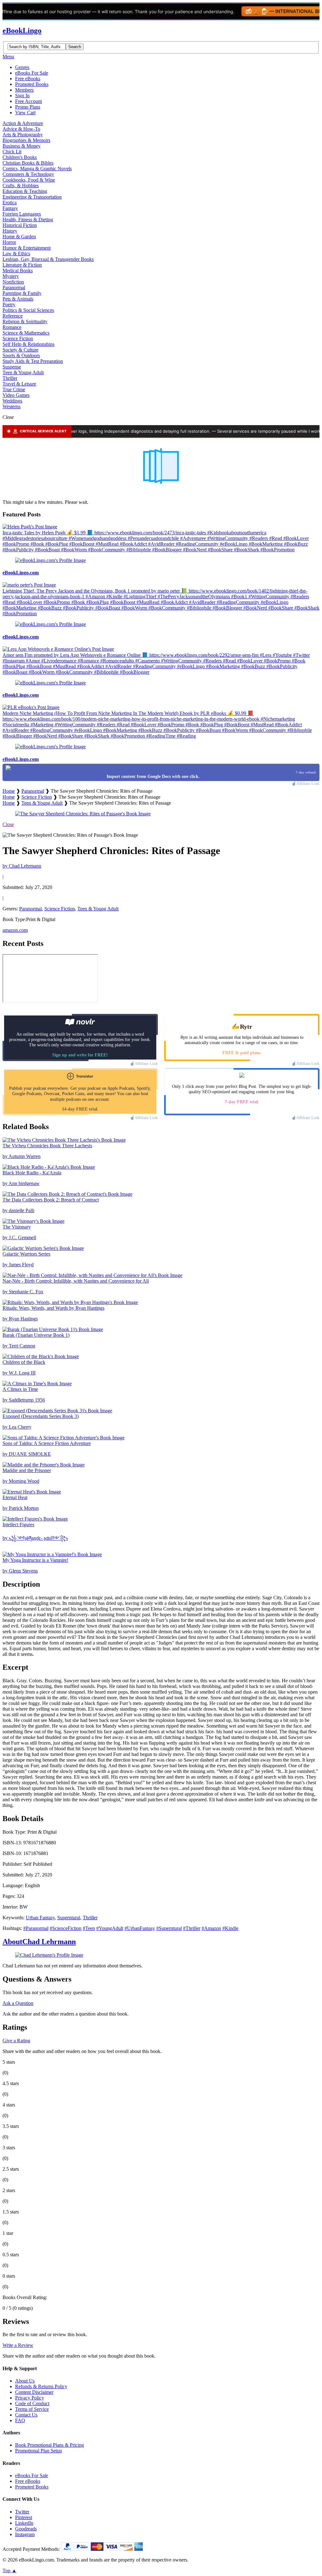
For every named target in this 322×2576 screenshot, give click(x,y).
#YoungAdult (110, 1928)
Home (9, 791)
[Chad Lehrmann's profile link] (49, 1955)
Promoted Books (32, 84)
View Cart (25, 112)
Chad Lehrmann (39, 1942)
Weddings (12, 401)
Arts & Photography (23, 135)
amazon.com (15, 930)
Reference (13, 316)
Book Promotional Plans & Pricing (50, 2445)
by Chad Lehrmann (22, 866)
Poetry (9, 304)
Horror (9, 242)
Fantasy (10, 208)
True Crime (14, 389)
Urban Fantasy (40, 1918)
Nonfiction (13, 282)
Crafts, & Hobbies (21, 186)
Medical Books (18, 270)
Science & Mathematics (26, 333)
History (10, 231)
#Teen (89, 1928)
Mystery (11, 276)
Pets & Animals (18, 299)
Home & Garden (19, 236)
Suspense (12, 367)
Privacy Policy (30, 2398)
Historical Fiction (20, 225)
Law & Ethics (16, 253)
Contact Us (26, 2415)
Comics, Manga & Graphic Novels (37, 169)
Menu (8, 56)
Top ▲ (10, 2570)
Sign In (22, 96)
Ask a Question (18, 2003)
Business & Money (22, 146)
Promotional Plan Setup (39, 2451)
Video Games (16, 395)
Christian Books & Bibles (28, 163)
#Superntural (169, 1928)
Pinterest (24, 2517)
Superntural (69, 1918)
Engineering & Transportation (32, 197)
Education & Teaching (25, 191)
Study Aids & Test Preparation (33, 361)
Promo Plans (28, 107)
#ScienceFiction (66, 1928)
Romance (12, 327)
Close (8, 824)
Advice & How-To (21, 129)
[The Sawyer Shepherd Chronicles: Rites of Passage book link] (83, 814)
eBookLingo (22, 31)
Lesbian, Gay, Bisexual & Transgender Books (48, 259)
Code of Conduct (32, 2403)
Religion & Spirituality (25, 321)
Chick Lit (12, 152)
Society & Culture (20, 350)
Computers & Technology (28, 174)
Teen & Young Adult (23, 372)
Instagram (25, 2534)
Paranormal (14, 287)
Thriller (10, 378)
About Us (25, 2381)
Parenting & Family (22, 293)
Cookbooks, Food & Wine (29, 180)
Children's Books (20, 157)
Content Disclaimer (34, 2392)
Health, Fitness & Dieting (28, 219)
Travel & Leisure (19, 384)
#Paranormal (36, 1928)
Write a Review (18, 2345)
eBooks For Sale (32, 73)
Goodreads (26, 2529)
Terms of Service (32, 2409)
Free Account (28, 101)
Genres (22, 67)
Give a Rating (16, 2041)
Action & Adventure (23, 123)
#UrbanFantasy (140, 1928)
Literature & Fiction (22, 265)
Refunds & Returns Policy (41, 2386)
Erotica (10, 202)
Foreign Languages (22, 214)
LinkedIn (24, 2523)
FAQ (20, 2420)
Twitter (22, 2512)
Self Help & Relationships (28, 344)
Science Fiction (18, 338)
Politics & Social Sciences (28, 310)
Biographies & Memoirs (26, 140)
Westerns (11, 406)
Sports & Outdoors (21, 355)
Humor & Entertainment (27, 248)
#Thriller (192, 1928)
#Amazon (211, 1928)
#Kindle (230, 1928)
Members (24, 90)
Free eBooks (28, 79)
